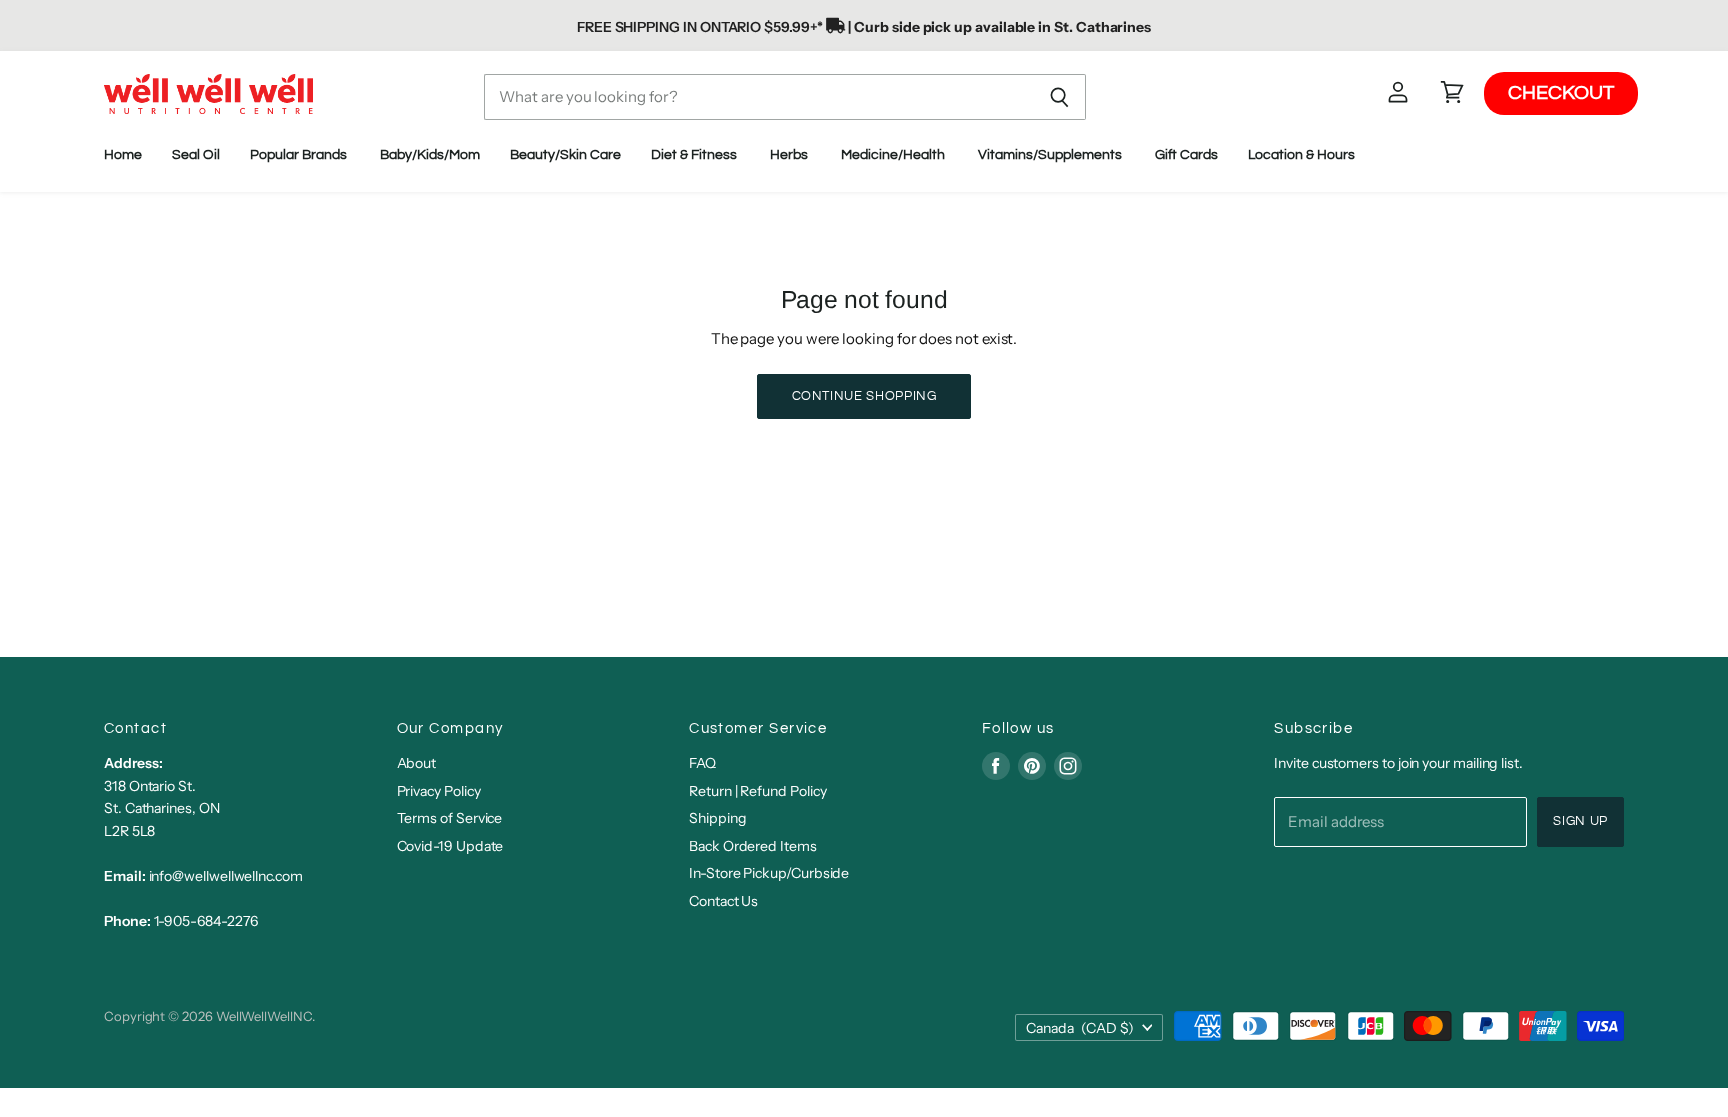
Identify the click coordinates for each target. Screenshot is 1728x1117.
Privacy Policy (439, 791)
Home (123, 155)
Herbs (790, 155)
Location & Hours (1303, 155)
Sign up (1580, 821)
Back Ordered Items (753, 846)
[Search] (1059, 97)
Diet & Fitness (695, 155)
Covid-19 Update (450, 846)
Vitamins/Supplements (1051, 155)
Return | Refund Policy (757, 791)
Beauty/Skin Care (565, 155)
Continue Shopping (864, 396)
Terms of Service (450, 818)
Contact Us (723, 901)
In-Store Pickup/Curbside (769, 873)
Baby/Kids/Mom (430, 155)
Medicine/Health (894, 155)
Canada (1080, 1028)
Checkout (1561, 93)
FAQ (702, 763)
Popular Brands (300, 155)
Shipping (717, 818)
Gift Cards (1186, 155)
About (417, 763)
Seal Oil (196, 155)
